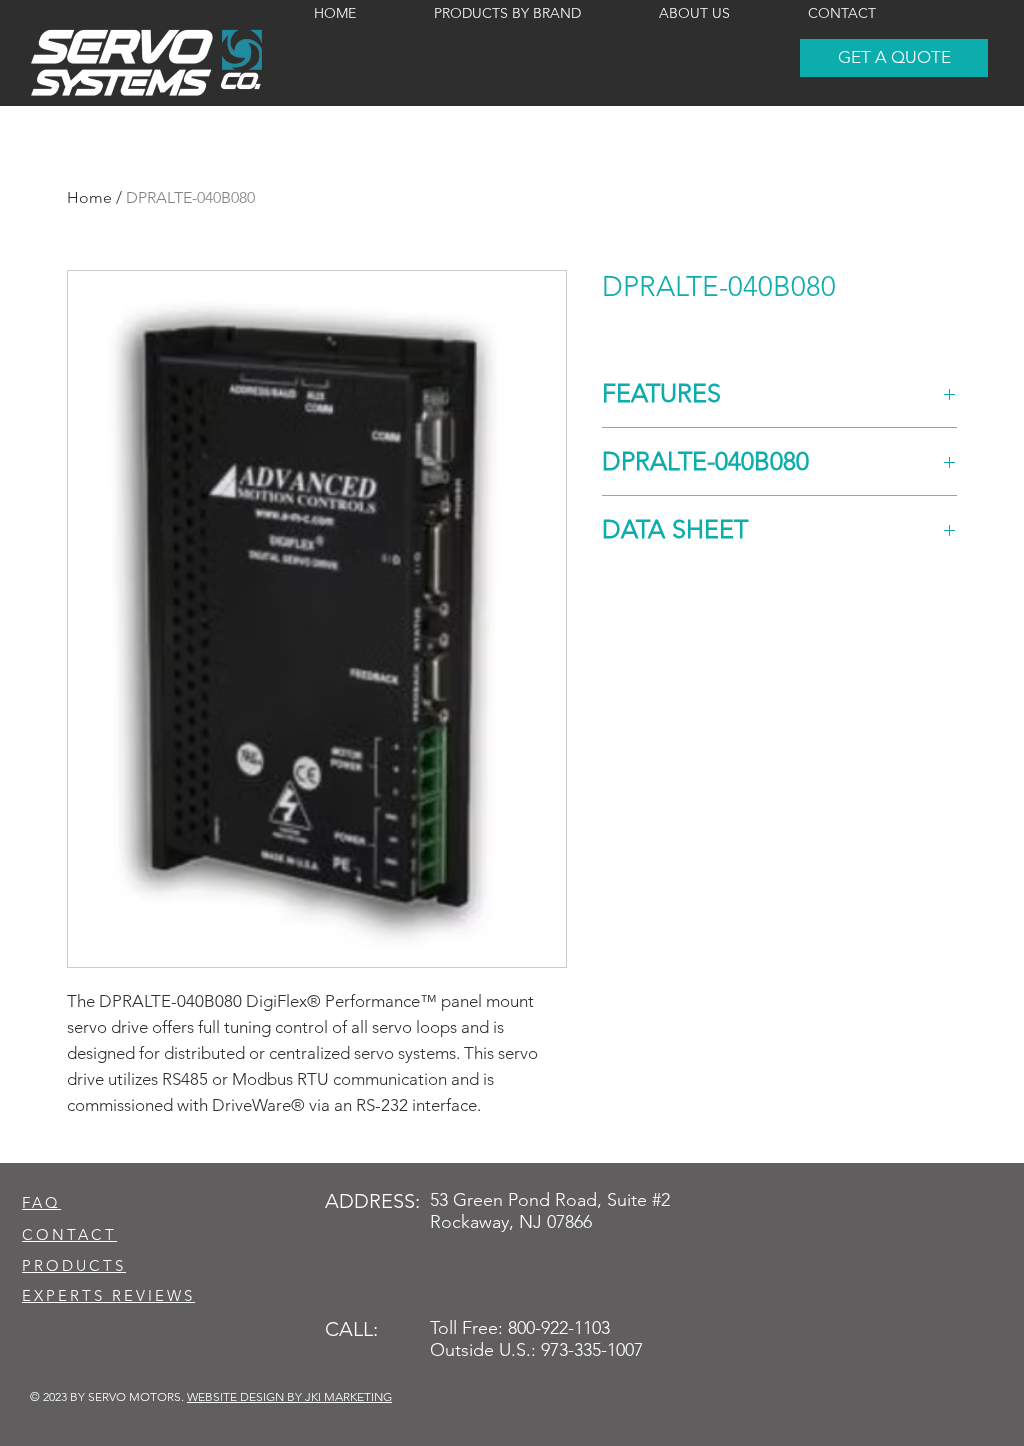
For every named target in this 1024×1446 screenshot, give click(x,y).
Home (89, 197)
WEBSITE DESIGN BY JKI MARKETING (289, 1396)
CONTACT (69, 1234)
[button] (894, 58)
